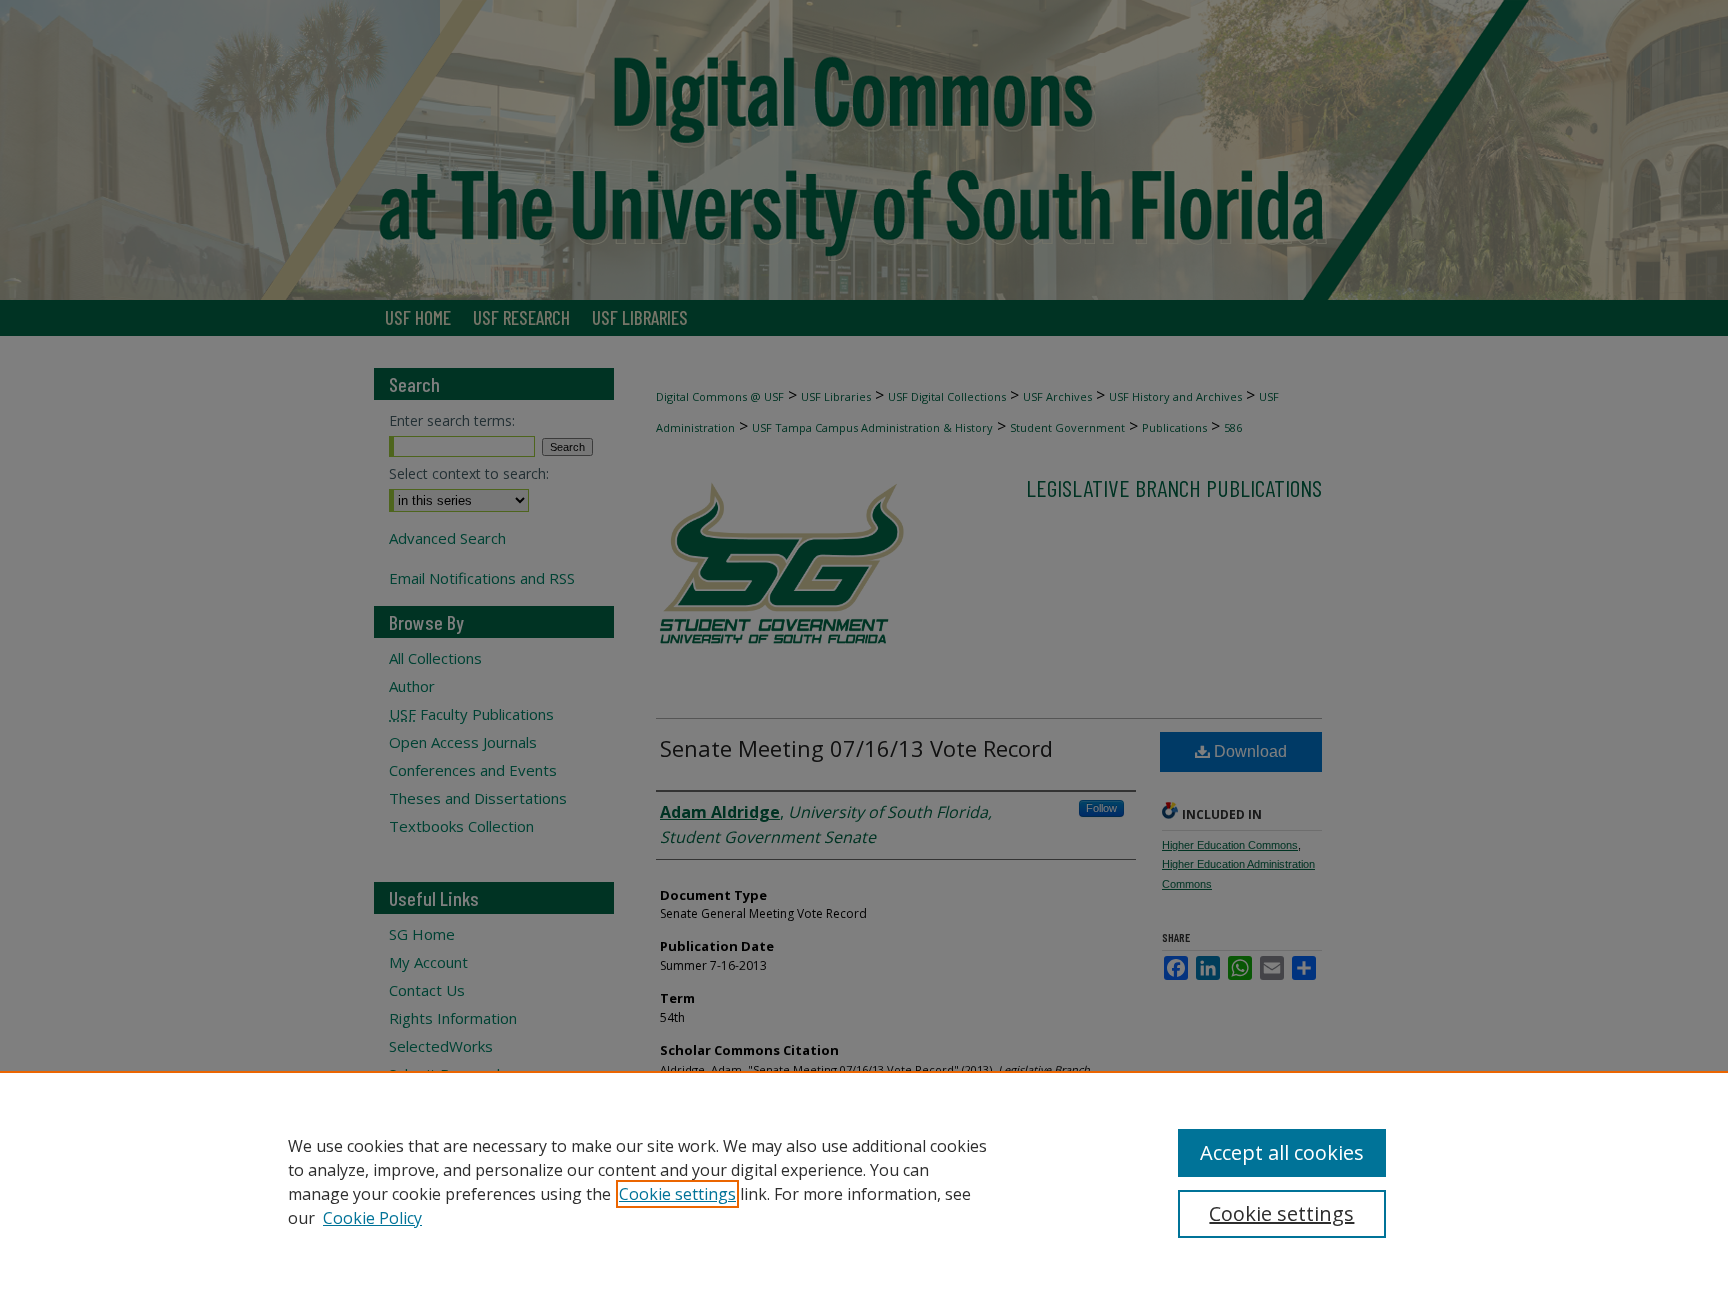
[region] (864, 1181)
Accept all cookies (1282, 1152)
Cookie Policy (372, 1218)
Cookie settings (677, 1194)
